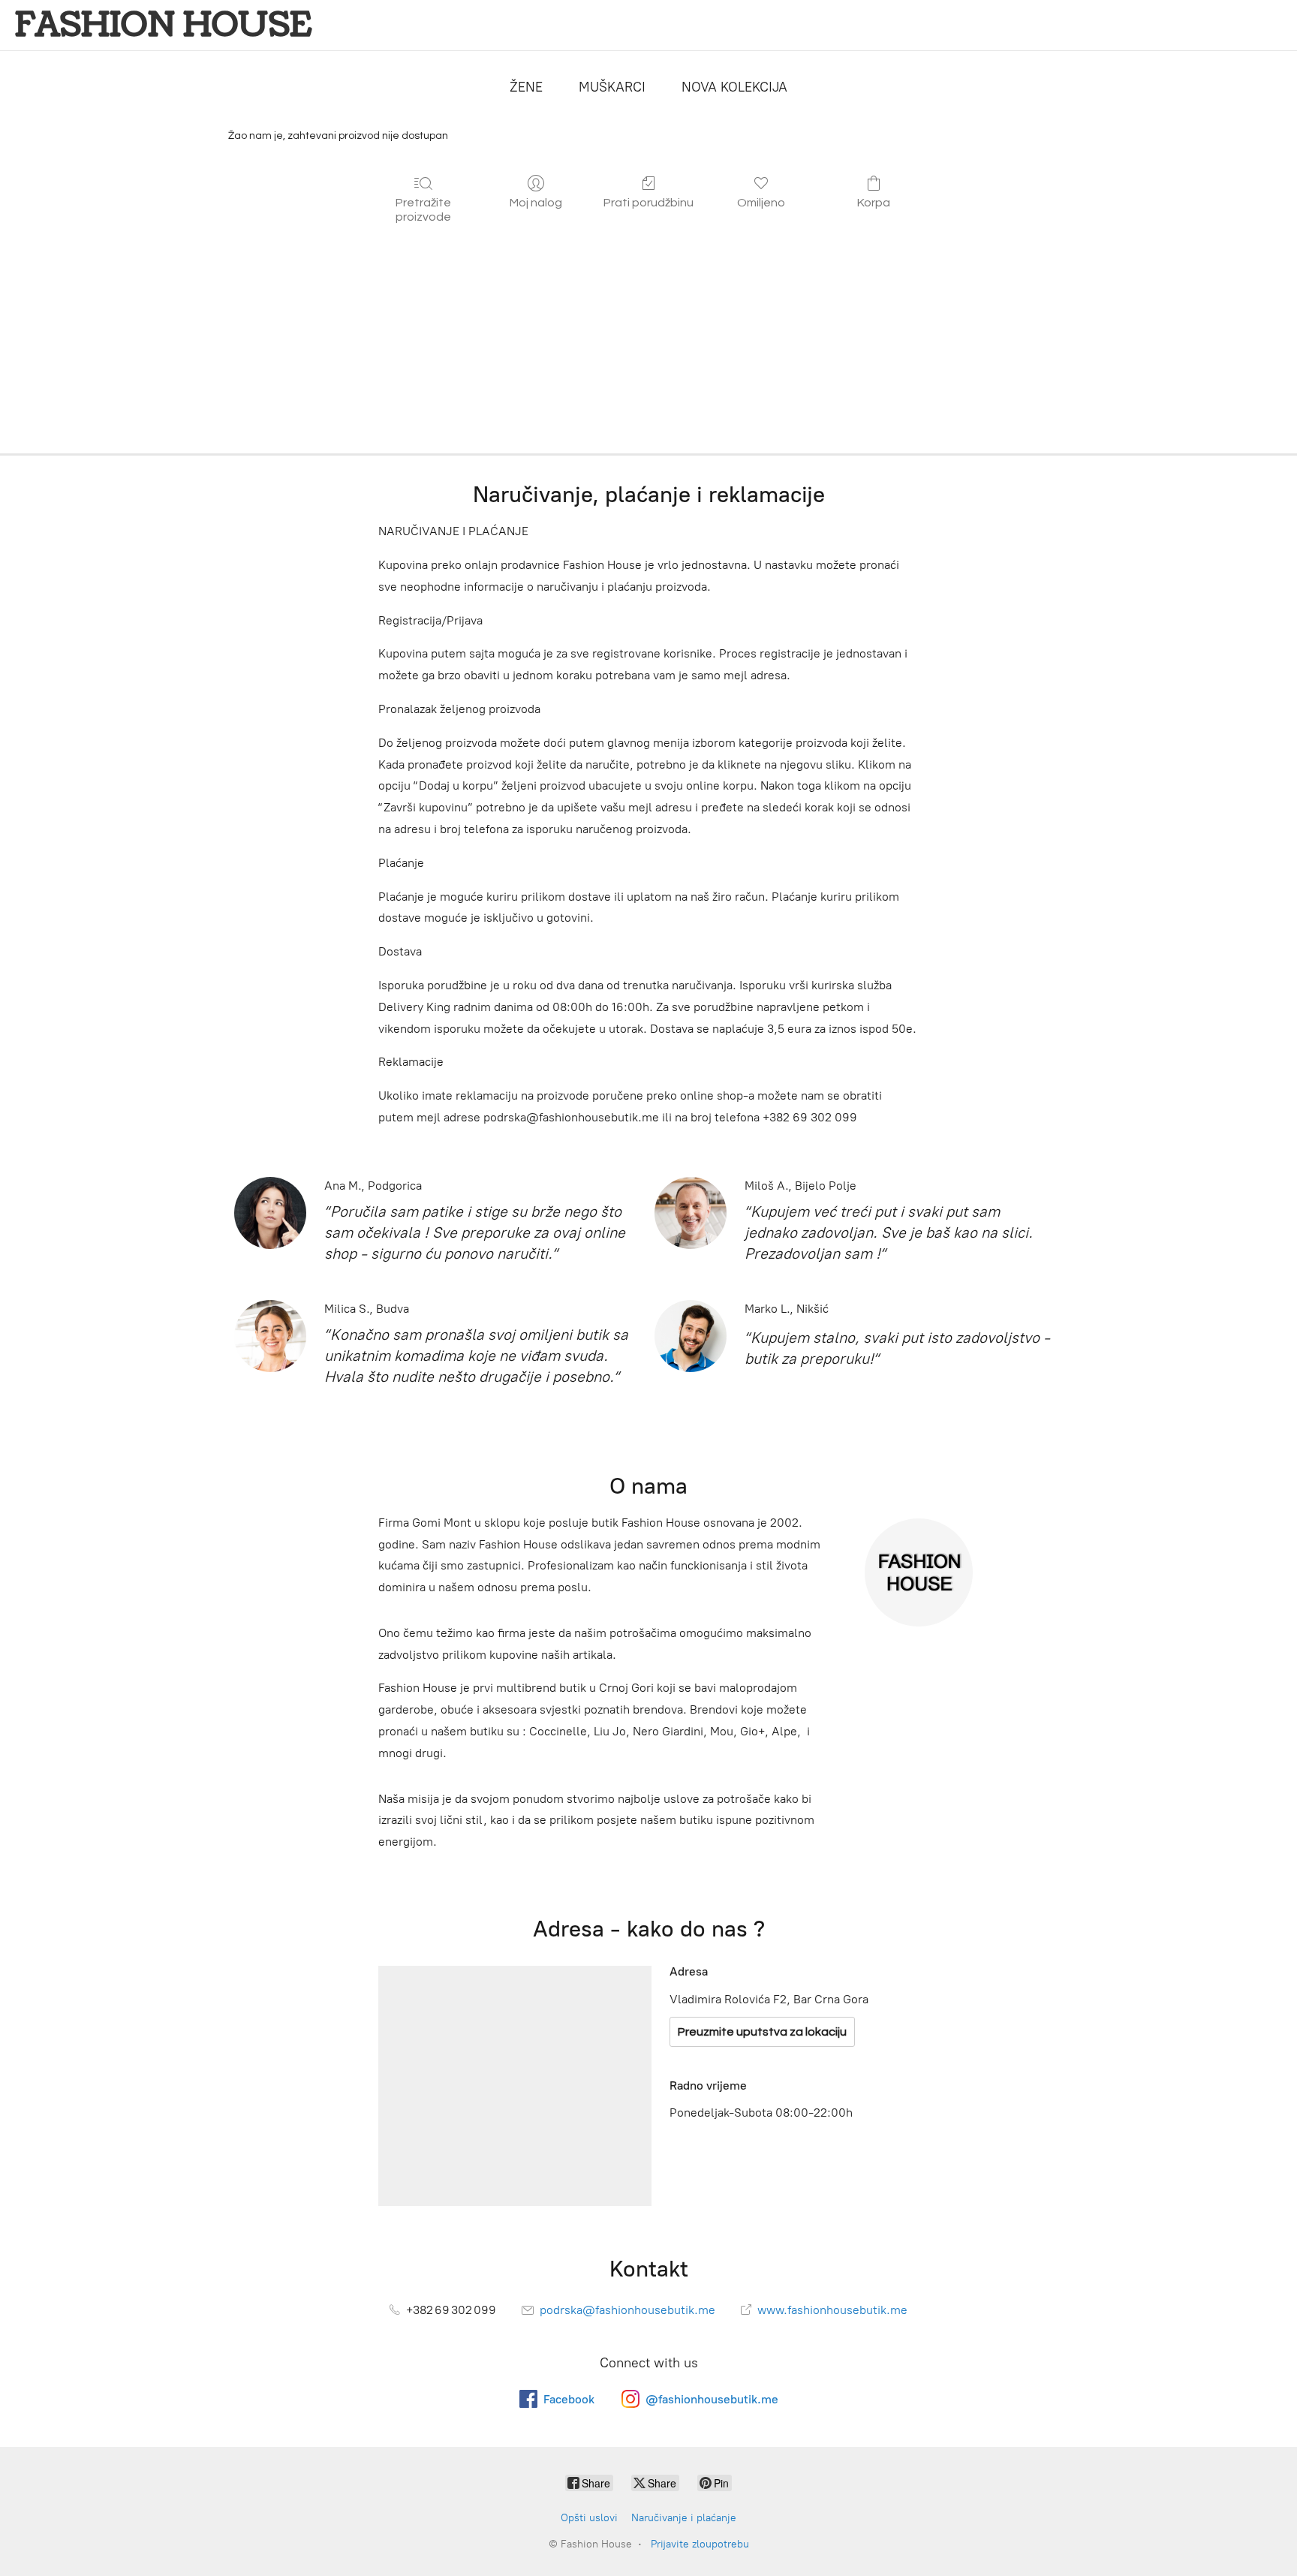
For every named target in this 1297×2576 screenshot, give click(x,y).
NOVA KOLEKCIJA (734, 87)
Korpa (874, 203)
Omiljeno (761, 203)
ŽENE (526, 87)
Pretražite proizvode (423, 210)
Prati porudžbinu (648, 203)
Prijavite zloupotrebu (700, 2544)
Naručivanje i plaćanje (684, 2518)
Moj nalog (536, 203)
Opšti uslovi (589, 2518)
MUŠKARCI (612, 87)
